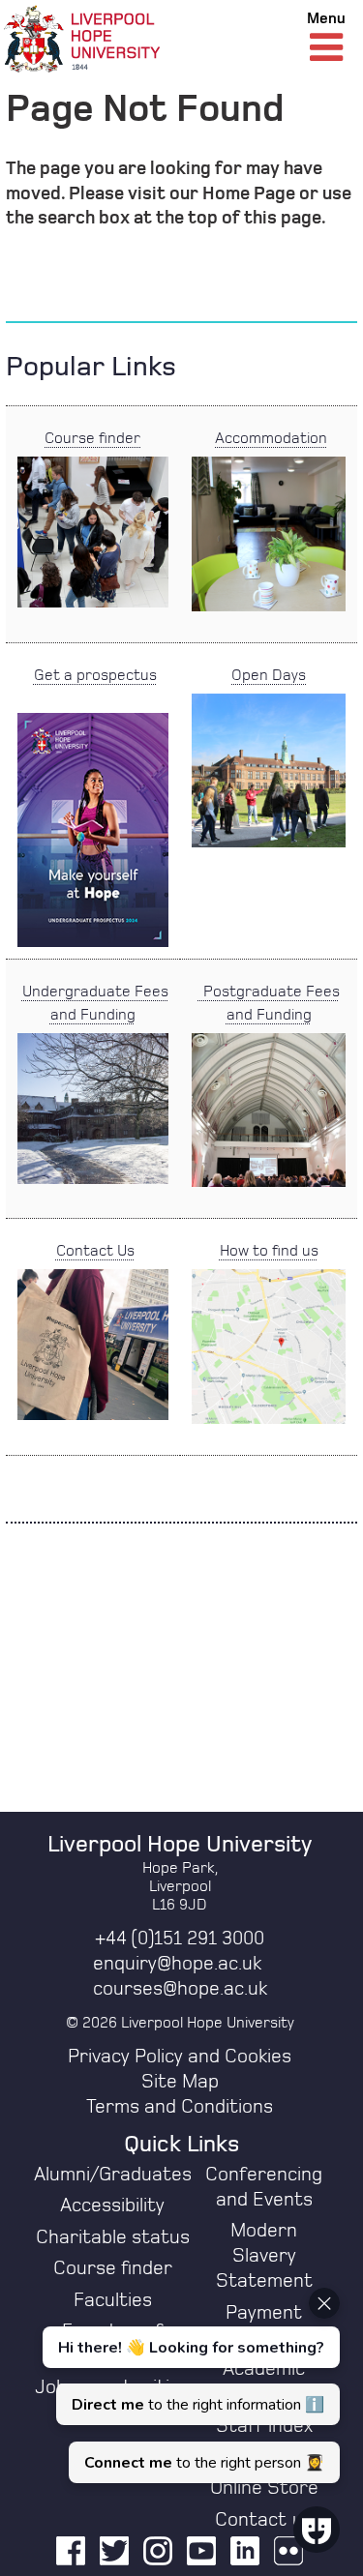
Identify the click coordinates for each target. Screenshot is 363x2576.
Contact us (264, 2520)
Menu (326, 18)
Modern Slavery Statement (264, 2256)
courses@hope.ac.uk (180, 1989)
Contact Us (95, 1251)
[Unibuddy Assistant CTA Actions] (189, 2385)
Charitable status (113, 2237)
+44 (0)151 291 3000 (180, 1939)
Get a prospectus (95, 675)
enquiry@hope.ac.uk (177, 1964)
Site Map (180, 2082)
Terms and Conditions (180, 2107)
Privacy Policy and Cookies (180, 2057)
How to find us (269, 1251)
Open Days (269, 675)
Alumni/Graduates (113, 2175)
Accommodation (271, 438)
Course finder (92, 438)
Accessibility (112, 2206)
